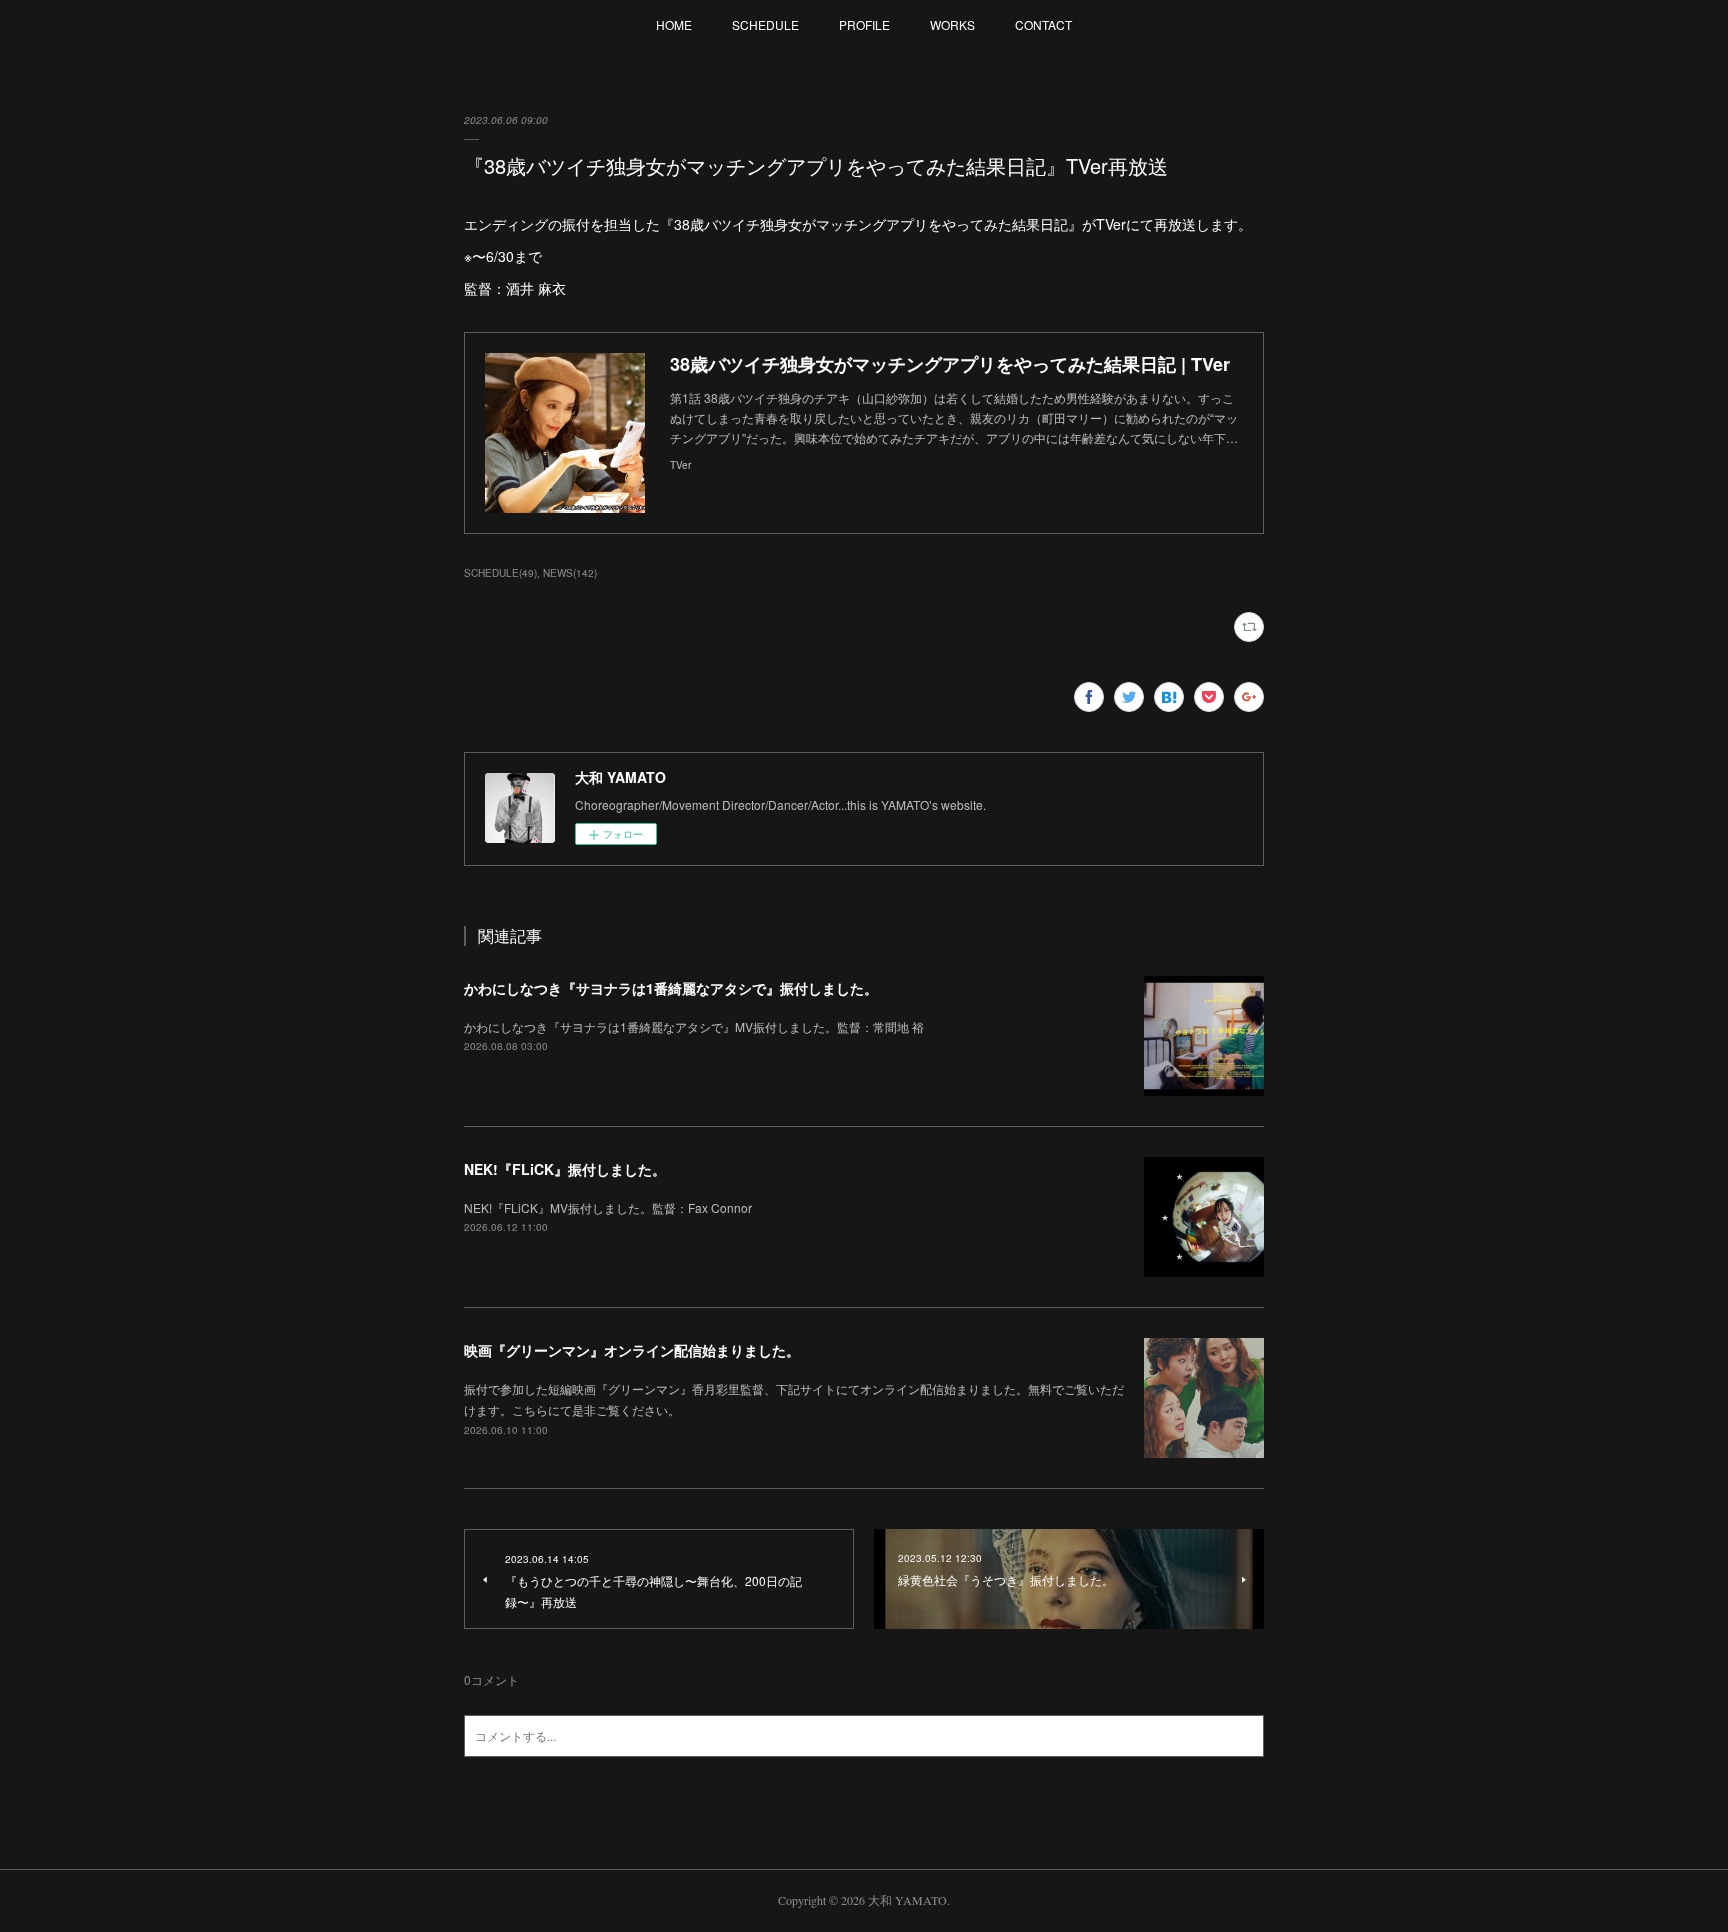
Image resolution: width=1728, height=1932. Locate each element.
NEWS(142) (570, 573)
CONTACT (1043, 24)
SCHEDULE (765, 24)
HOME (674, 24)
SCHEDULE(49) (500, 573)
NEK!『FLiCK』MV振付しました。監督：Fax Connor (608, 1207)
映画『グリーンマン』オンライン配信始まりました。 (632, 1350)
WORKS (952, 24)
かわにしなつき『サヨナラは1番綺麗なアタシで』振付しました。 (671, 988)
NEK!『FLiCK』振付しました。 (565, 1169)
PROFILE (864, 24)
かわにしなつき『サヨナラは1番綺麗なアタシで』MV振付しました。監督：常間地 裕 (694, 1026)
